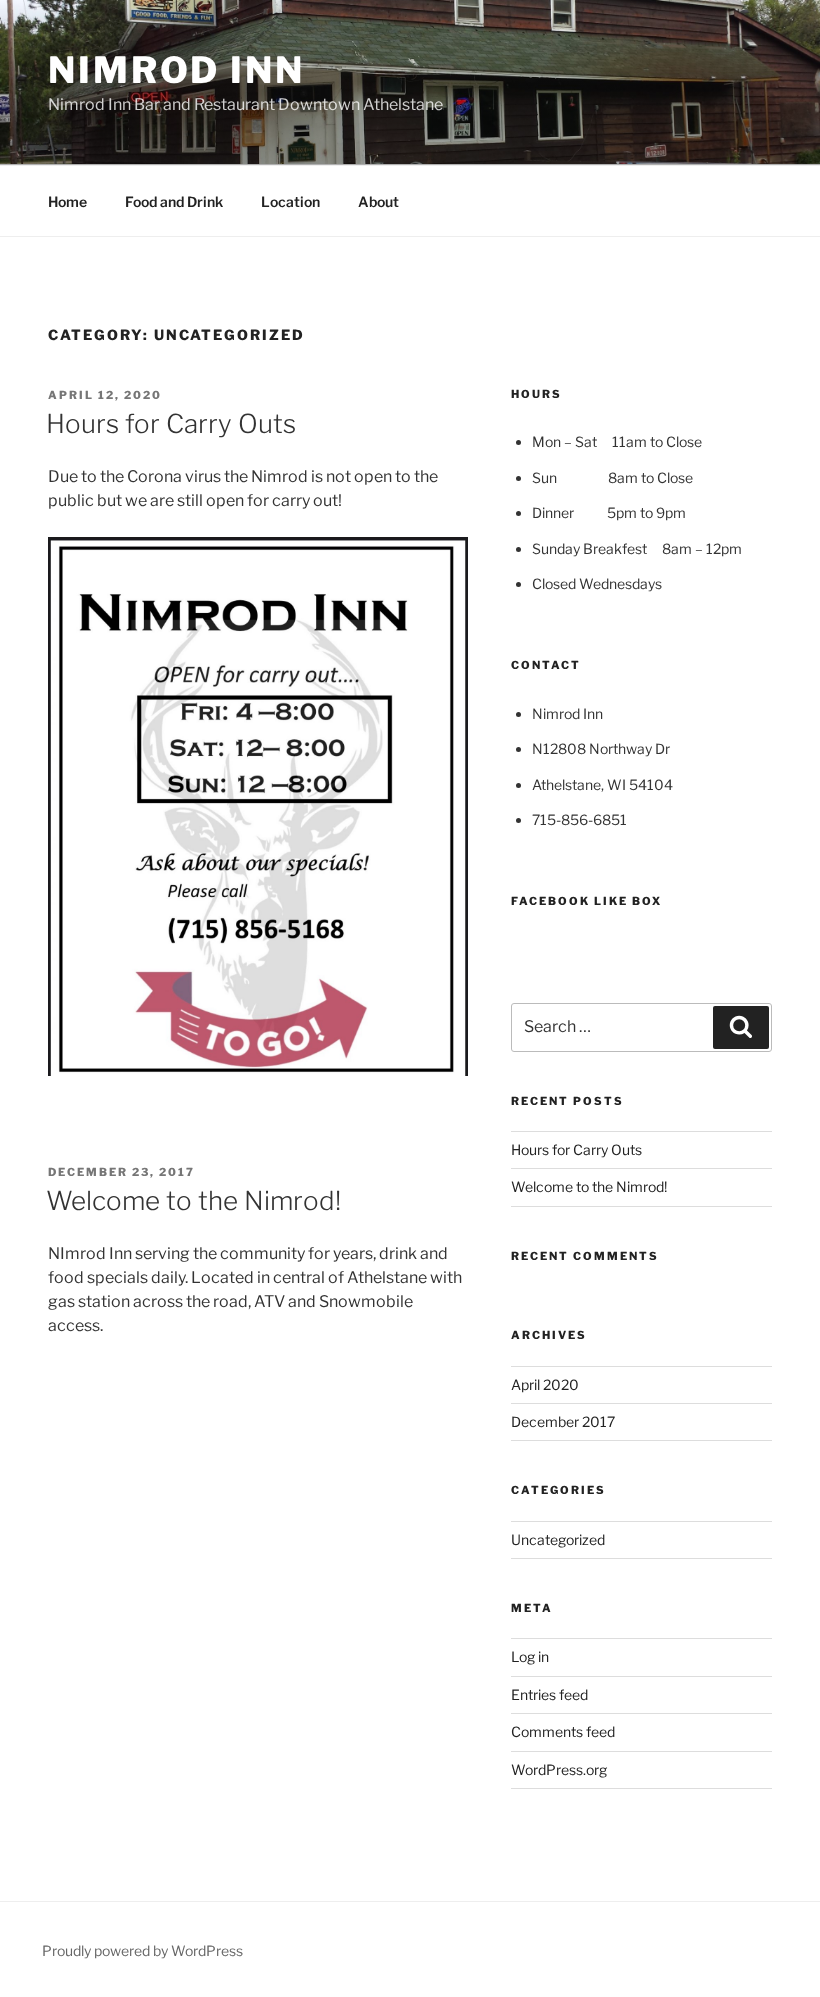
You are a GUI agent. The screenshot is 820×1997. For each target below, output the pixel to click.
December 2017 (563, 1421)
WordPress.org (559, 1769)
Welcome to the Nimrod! (193, 1200)
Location (290, 201)
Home (67, 201)
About (378, 201)
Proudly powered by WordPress (142, 1950)
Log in (530, 1656)
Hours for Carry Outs (171, 423)
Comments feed (563, 1731)
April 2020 (545, 1384)
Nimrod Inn (176, 70)
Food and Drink (174, 201)
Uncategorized (558, 1539)
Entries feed (549, 1694)
